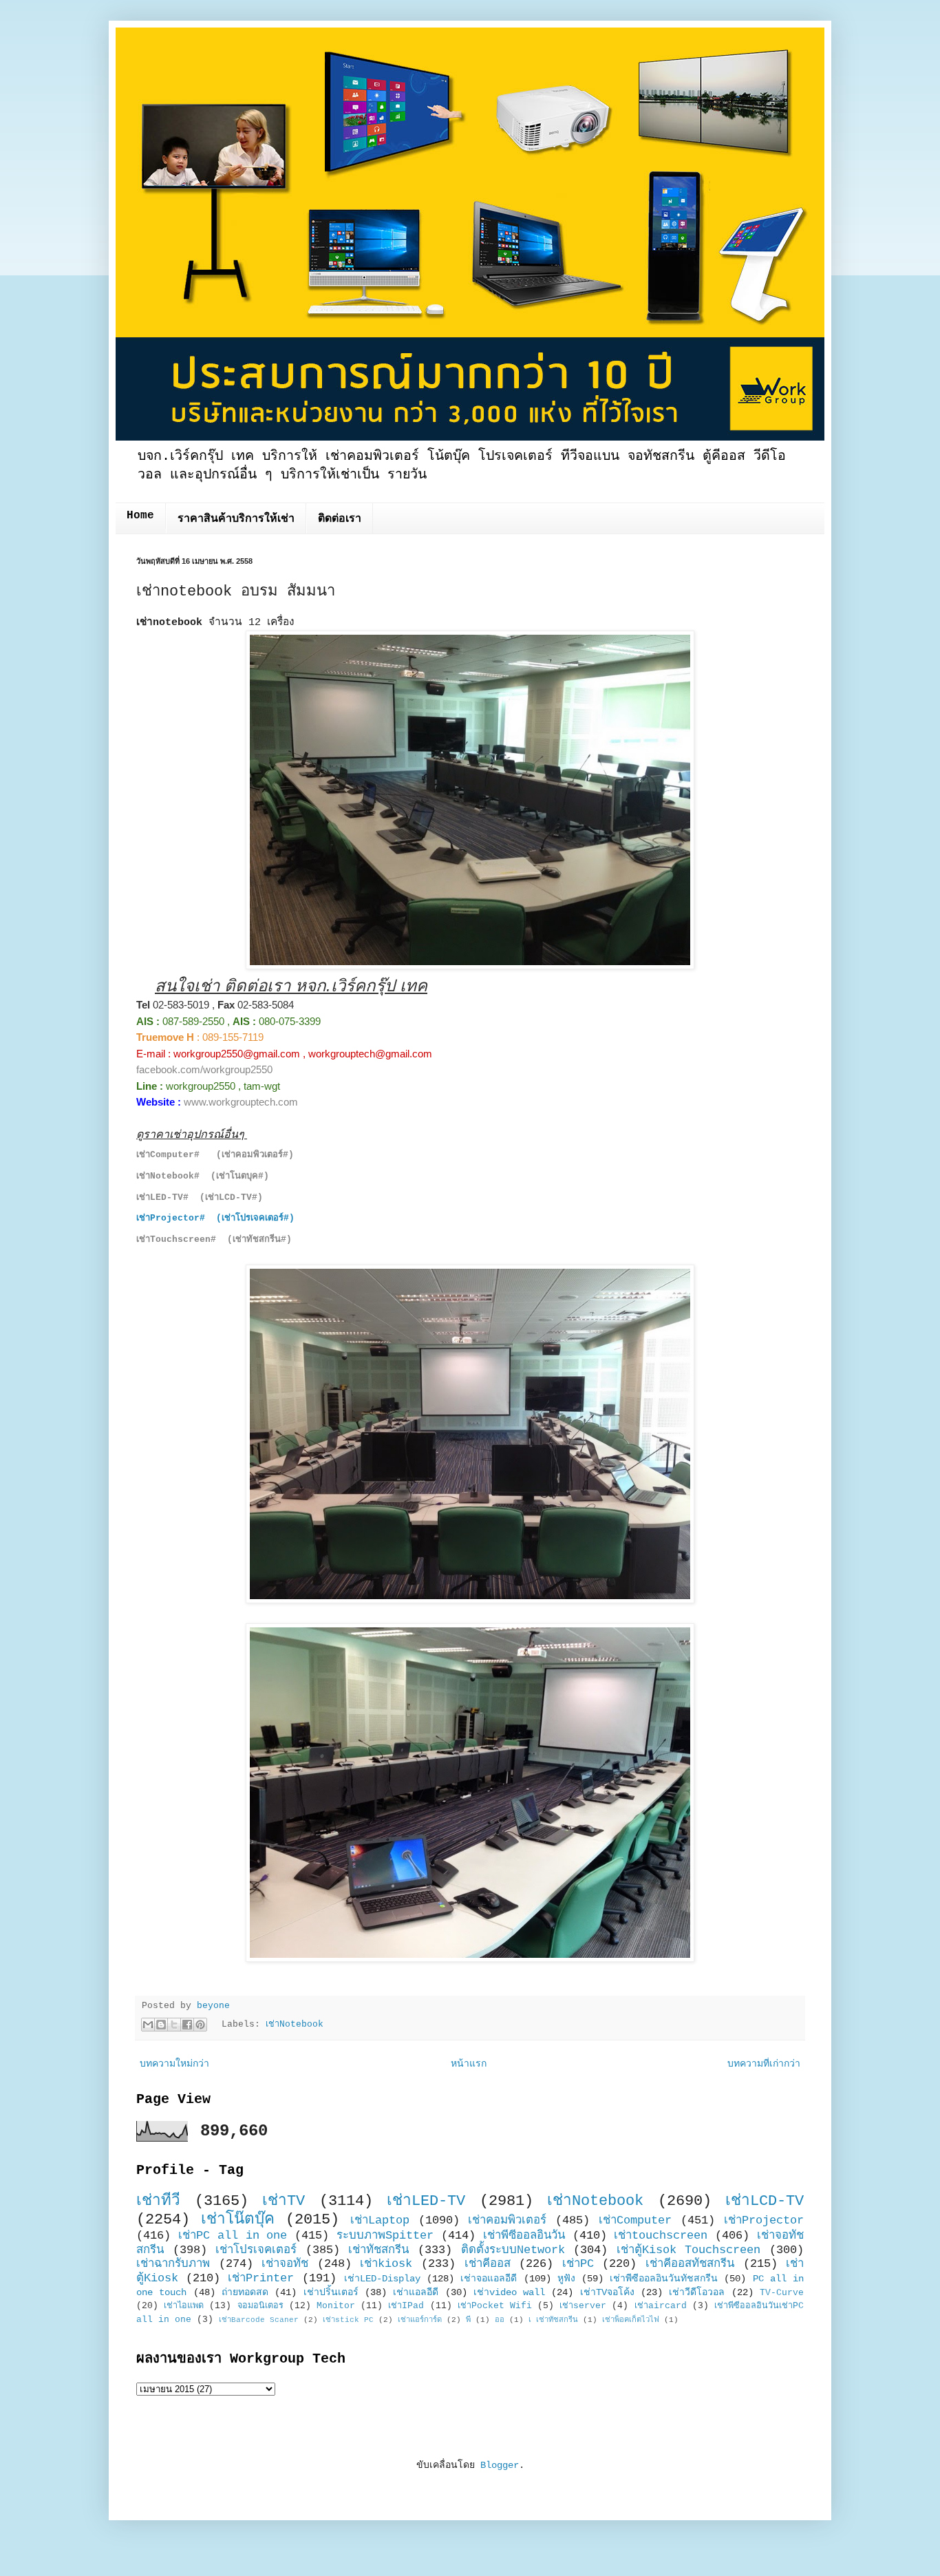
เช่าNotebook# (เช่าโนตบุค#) (203, 1176)
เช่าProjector (764, 2220)
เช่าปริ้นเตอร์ (331, 2292)
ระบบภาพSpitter (385, 2236)
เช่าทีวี (158, 2201)
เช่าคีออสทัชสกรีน (690, 2264)
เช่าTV (284, 2201)
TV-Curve (782, 2293)
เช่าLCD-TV (765, 2201)
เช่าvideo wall (509, 2292)
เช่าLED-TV (426, 2201)
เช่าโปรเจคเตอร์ (256, 2250)
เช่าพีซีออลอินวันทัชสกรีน (664, 2279)
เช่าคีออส (488, 2264)
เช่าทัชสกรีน (378, 2250)
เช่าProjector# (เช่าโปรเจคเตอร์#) (215, 1218)
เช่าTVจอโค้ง (607, 2292)
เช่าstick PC (348, 2320)
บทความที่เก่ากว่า (764, 2064)
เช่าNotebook (295, 2025)
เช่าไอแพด (184, 2306)
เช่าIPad (406, 2306)
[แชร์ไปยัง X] (174, 2025)
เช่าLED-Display (382, 2279)
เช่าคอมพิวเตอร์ (507, 2220)
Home (140, 516)
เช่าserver (583, 2306)
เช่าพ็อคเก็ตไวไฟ (631, 2320)
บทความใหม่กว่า (174, 2064)
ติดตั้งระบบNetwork (513, 2250)
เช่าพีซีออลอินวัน (524, 2236)
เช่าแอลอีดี (416, 2292)
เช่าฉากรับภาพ (173, 2264)
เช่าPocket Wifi (495, 2306)
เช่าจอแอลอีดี (489, 2279)
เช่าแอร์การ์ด (420, 2320)
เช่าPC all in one (233, 2236)
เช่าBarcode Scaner (259, 2320)
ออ (500, 2320)
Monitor (336, 2306)
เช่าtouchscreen (661, 2236)
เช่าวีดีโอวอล (697, 2292)
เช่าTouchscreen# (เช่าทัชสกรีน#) (214, 1239)
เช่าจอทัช (285, 2264)
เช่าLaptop (380, 2220)
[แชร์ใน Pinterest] (200, 2025)
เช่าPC (578, 2264)
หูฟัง (566, 2279)
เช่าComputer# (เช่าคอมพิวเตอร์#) (215, 1155)
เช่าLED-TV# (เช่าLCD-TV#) (200, 1197)
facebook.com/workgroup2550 (204, 1069)
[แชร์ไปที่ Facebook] (187, 2025)
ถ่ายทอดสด (245, 2292)
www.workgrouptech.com (241, 1102)
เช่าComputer (635, 2220)
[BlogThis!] (161, 2025)
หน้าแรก (469, 2064)
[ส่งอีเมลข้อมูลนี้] (148, 2025)
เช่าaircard (661, 2306)
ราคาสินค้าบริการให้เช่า (236, 519)
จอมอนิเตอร (260, 2306)
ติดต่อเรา (340, 519)
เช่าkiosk (386, 2264)
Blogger (500, 2465)
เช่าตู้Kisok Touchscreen (689, 2250)
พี (468, 2320)
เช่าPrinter (261, 2278)
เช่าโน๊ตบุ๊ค (238, 2219)
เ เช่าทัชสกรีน (553, 2320)
